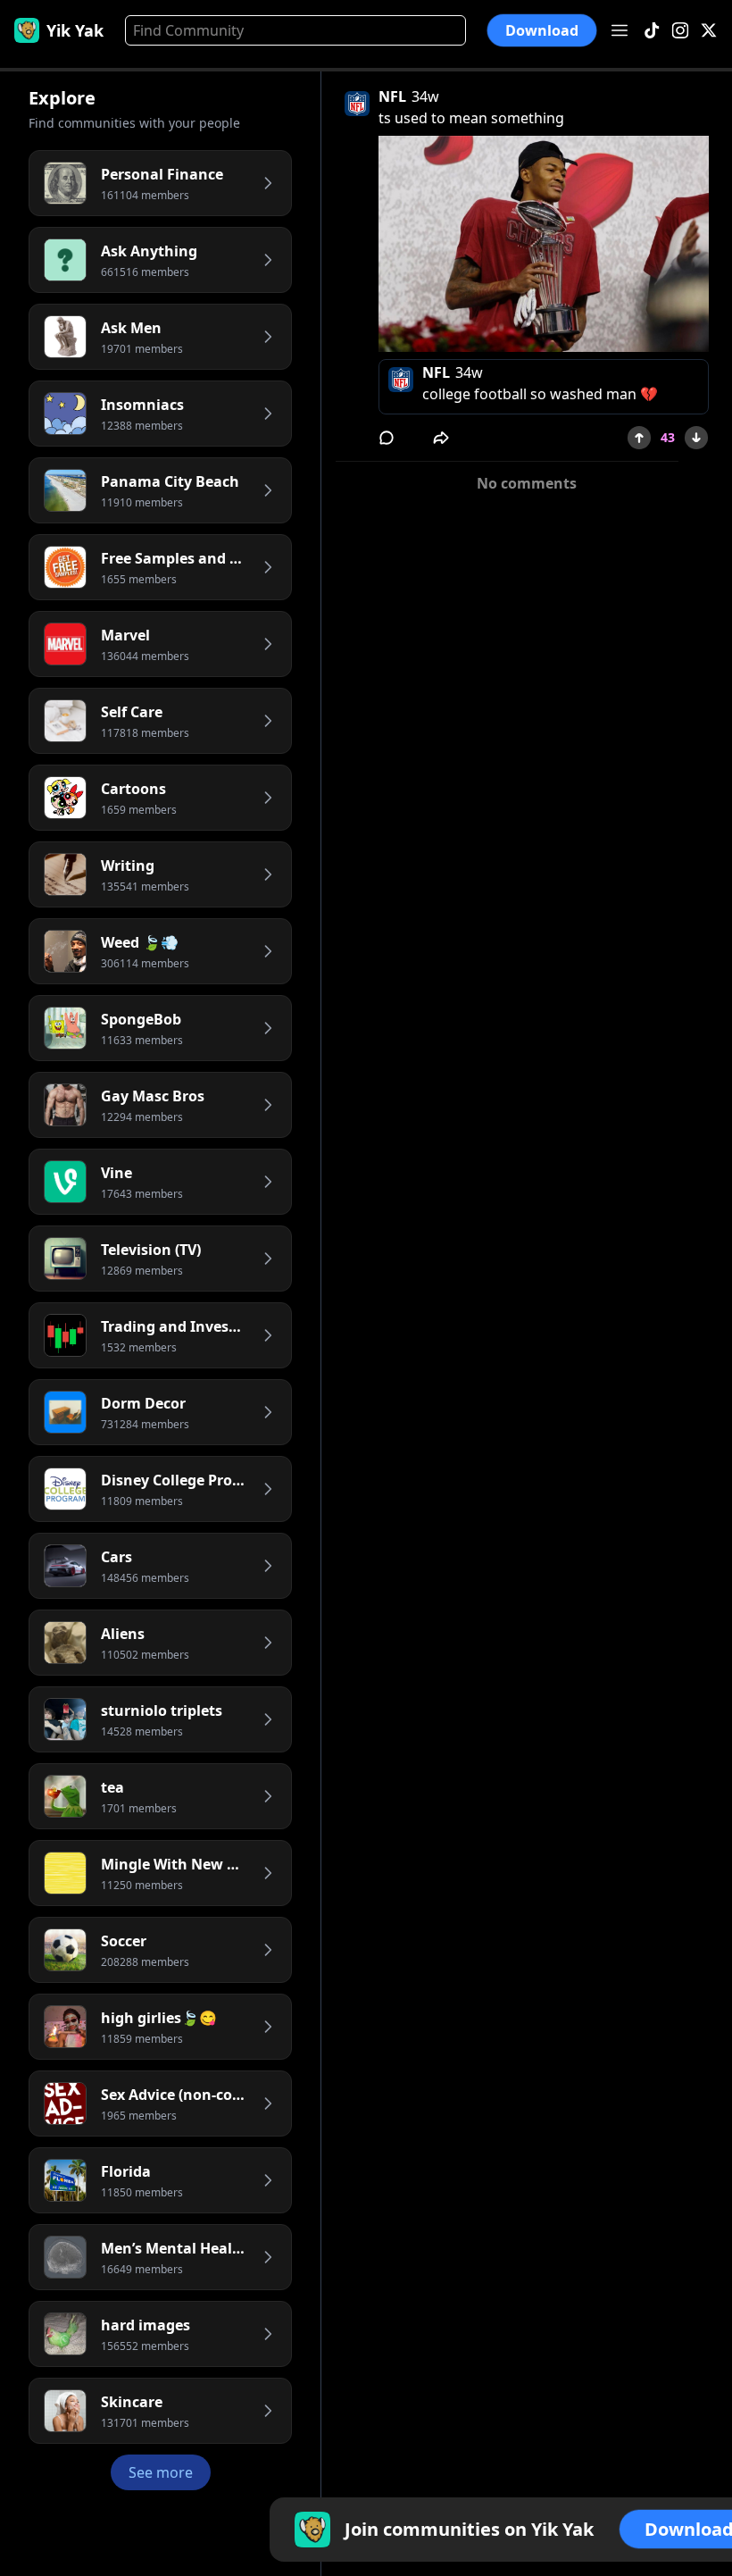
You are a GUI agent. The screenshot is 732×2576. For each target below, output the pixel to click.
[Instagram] (680, 31)
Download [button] (542, 30)
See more (161, 2472)
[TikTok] (652, 31)
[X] (709, 31)
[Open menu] (620, 30)
